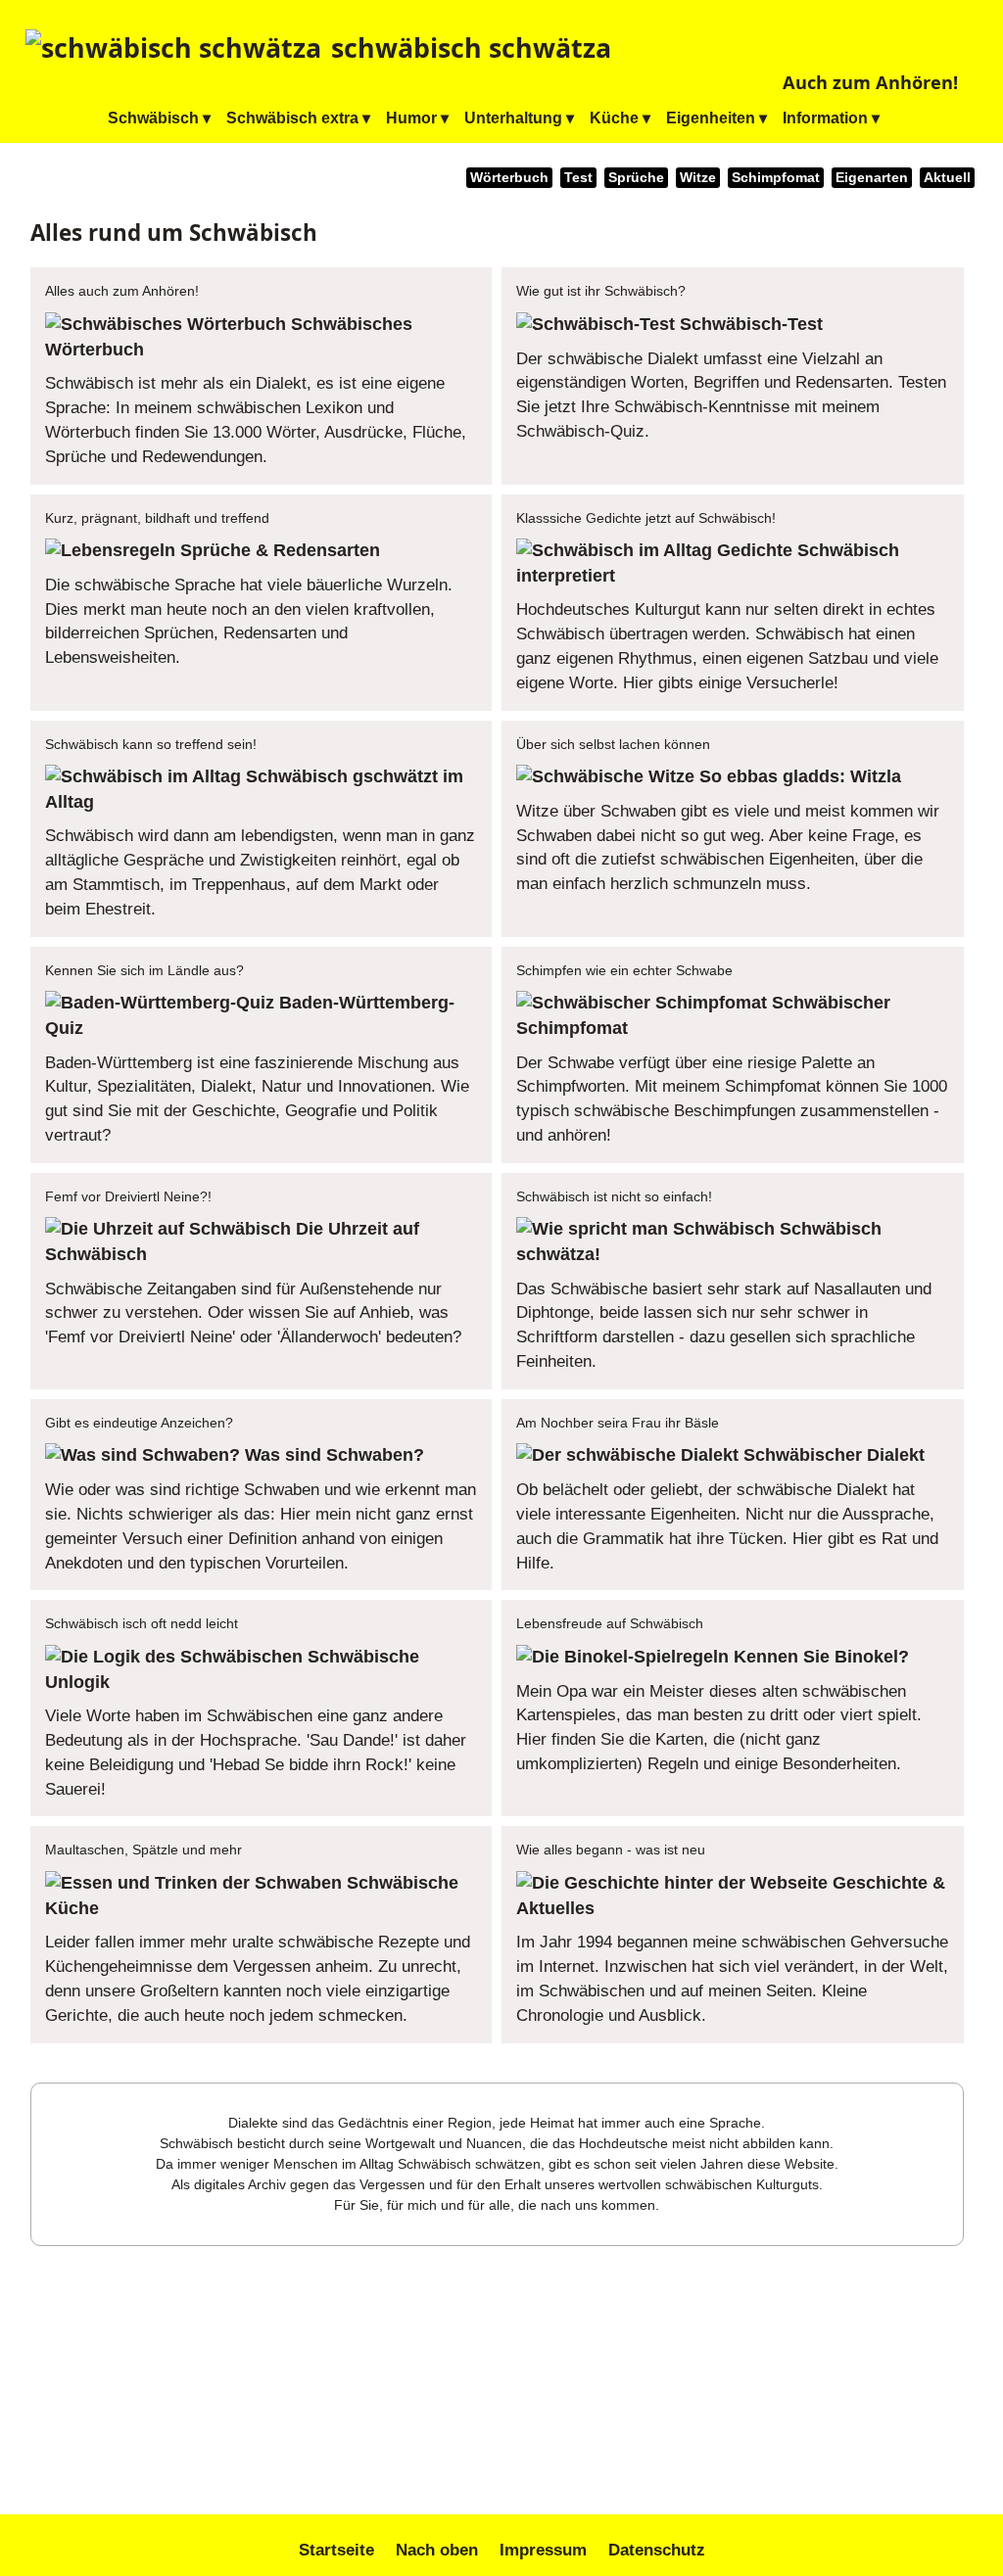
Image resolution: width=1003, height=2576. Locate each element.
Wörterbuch (509, 178)
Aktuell (947, 178)
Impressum (543, 2550)
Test (578, 178)
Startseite (336, 2550)
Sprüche (636, 178)
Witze (698, 178)
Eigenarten (872, 178)
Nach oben (437, 2550)
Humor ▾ (417, 118)
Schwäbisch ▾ (159, 118)
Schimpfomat (776, 178)
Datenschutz (657, 2550)
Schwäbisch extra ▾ (298, 118)
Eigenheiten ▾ (716, 118)
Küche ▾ (620, 118)
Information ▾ (831, 118)
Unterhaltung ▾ (519, 118)
